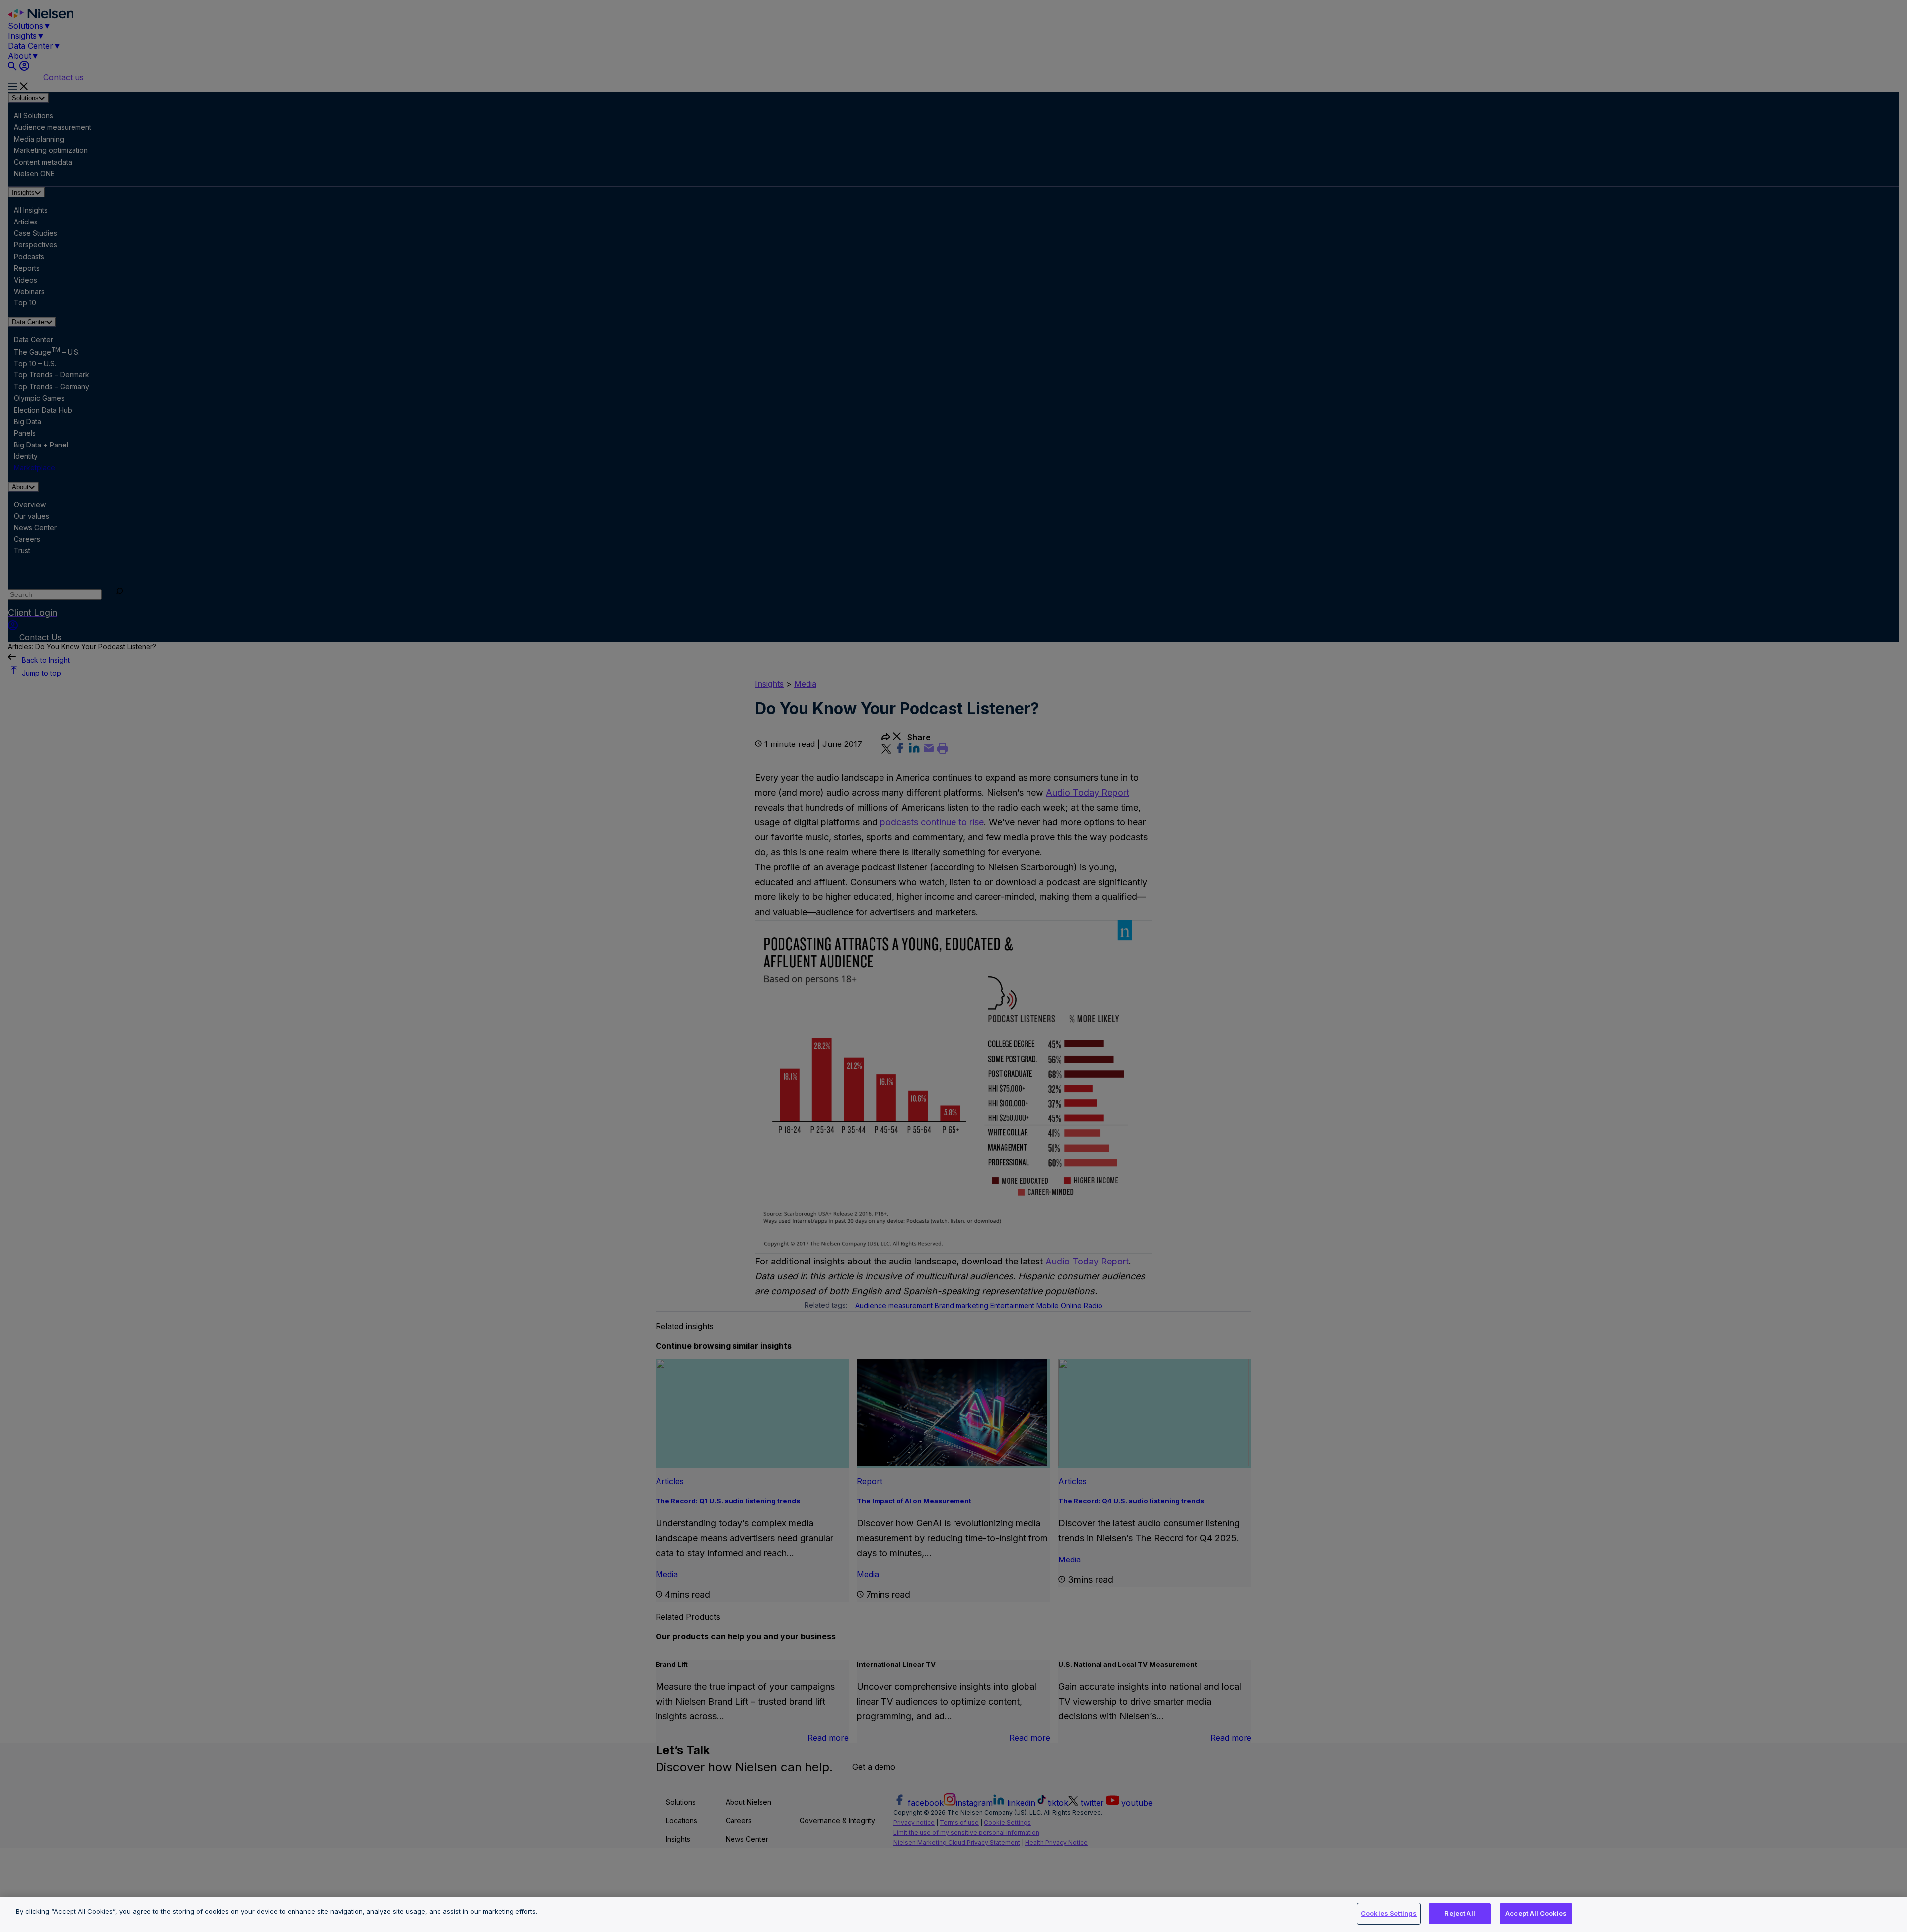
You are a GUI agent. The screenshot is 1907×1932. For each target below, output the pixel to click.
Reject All (1460, 1913)
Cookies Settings (1389, 1913)
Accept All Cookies (1536, 1913)
